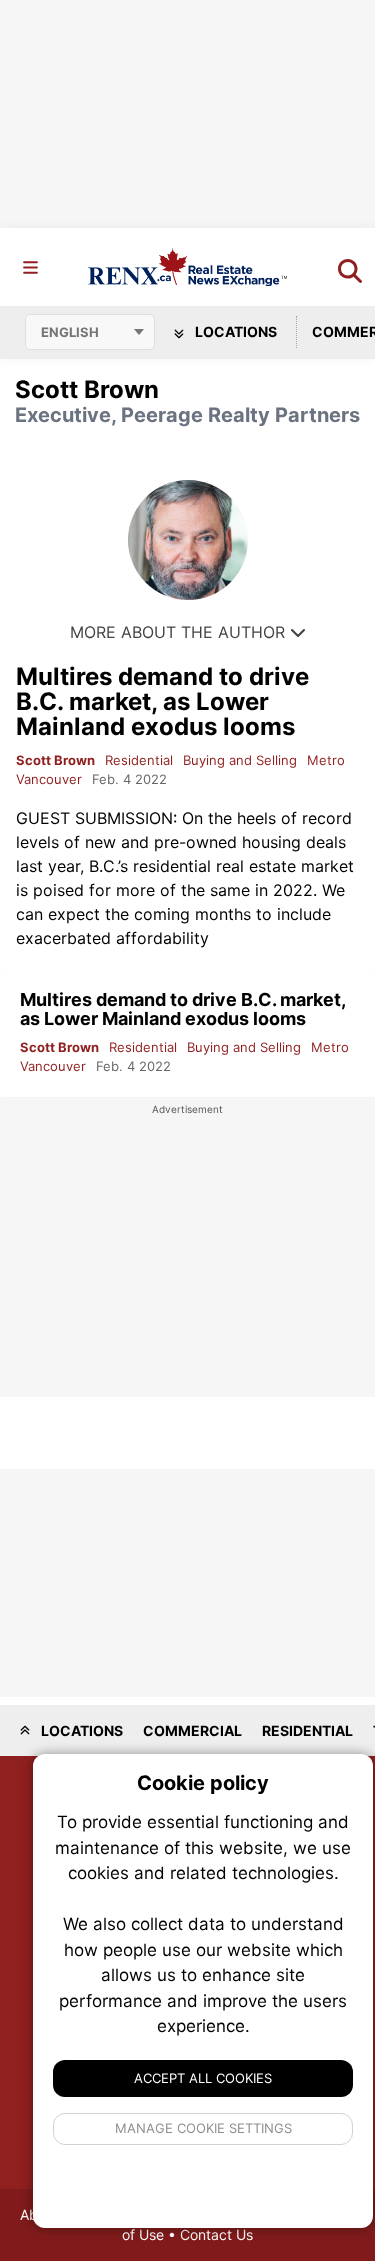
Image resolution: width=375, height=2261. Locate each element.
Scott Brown (55, 760)
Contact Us (216, 2234)
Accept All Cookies (203, 2078)
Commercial (192, 1730)
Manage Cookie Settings (203, 2128)
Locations (234, 331)
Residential (139, 760)
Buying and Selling (240, 760)
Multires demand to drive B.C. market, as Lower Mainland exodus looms (162, 701)
